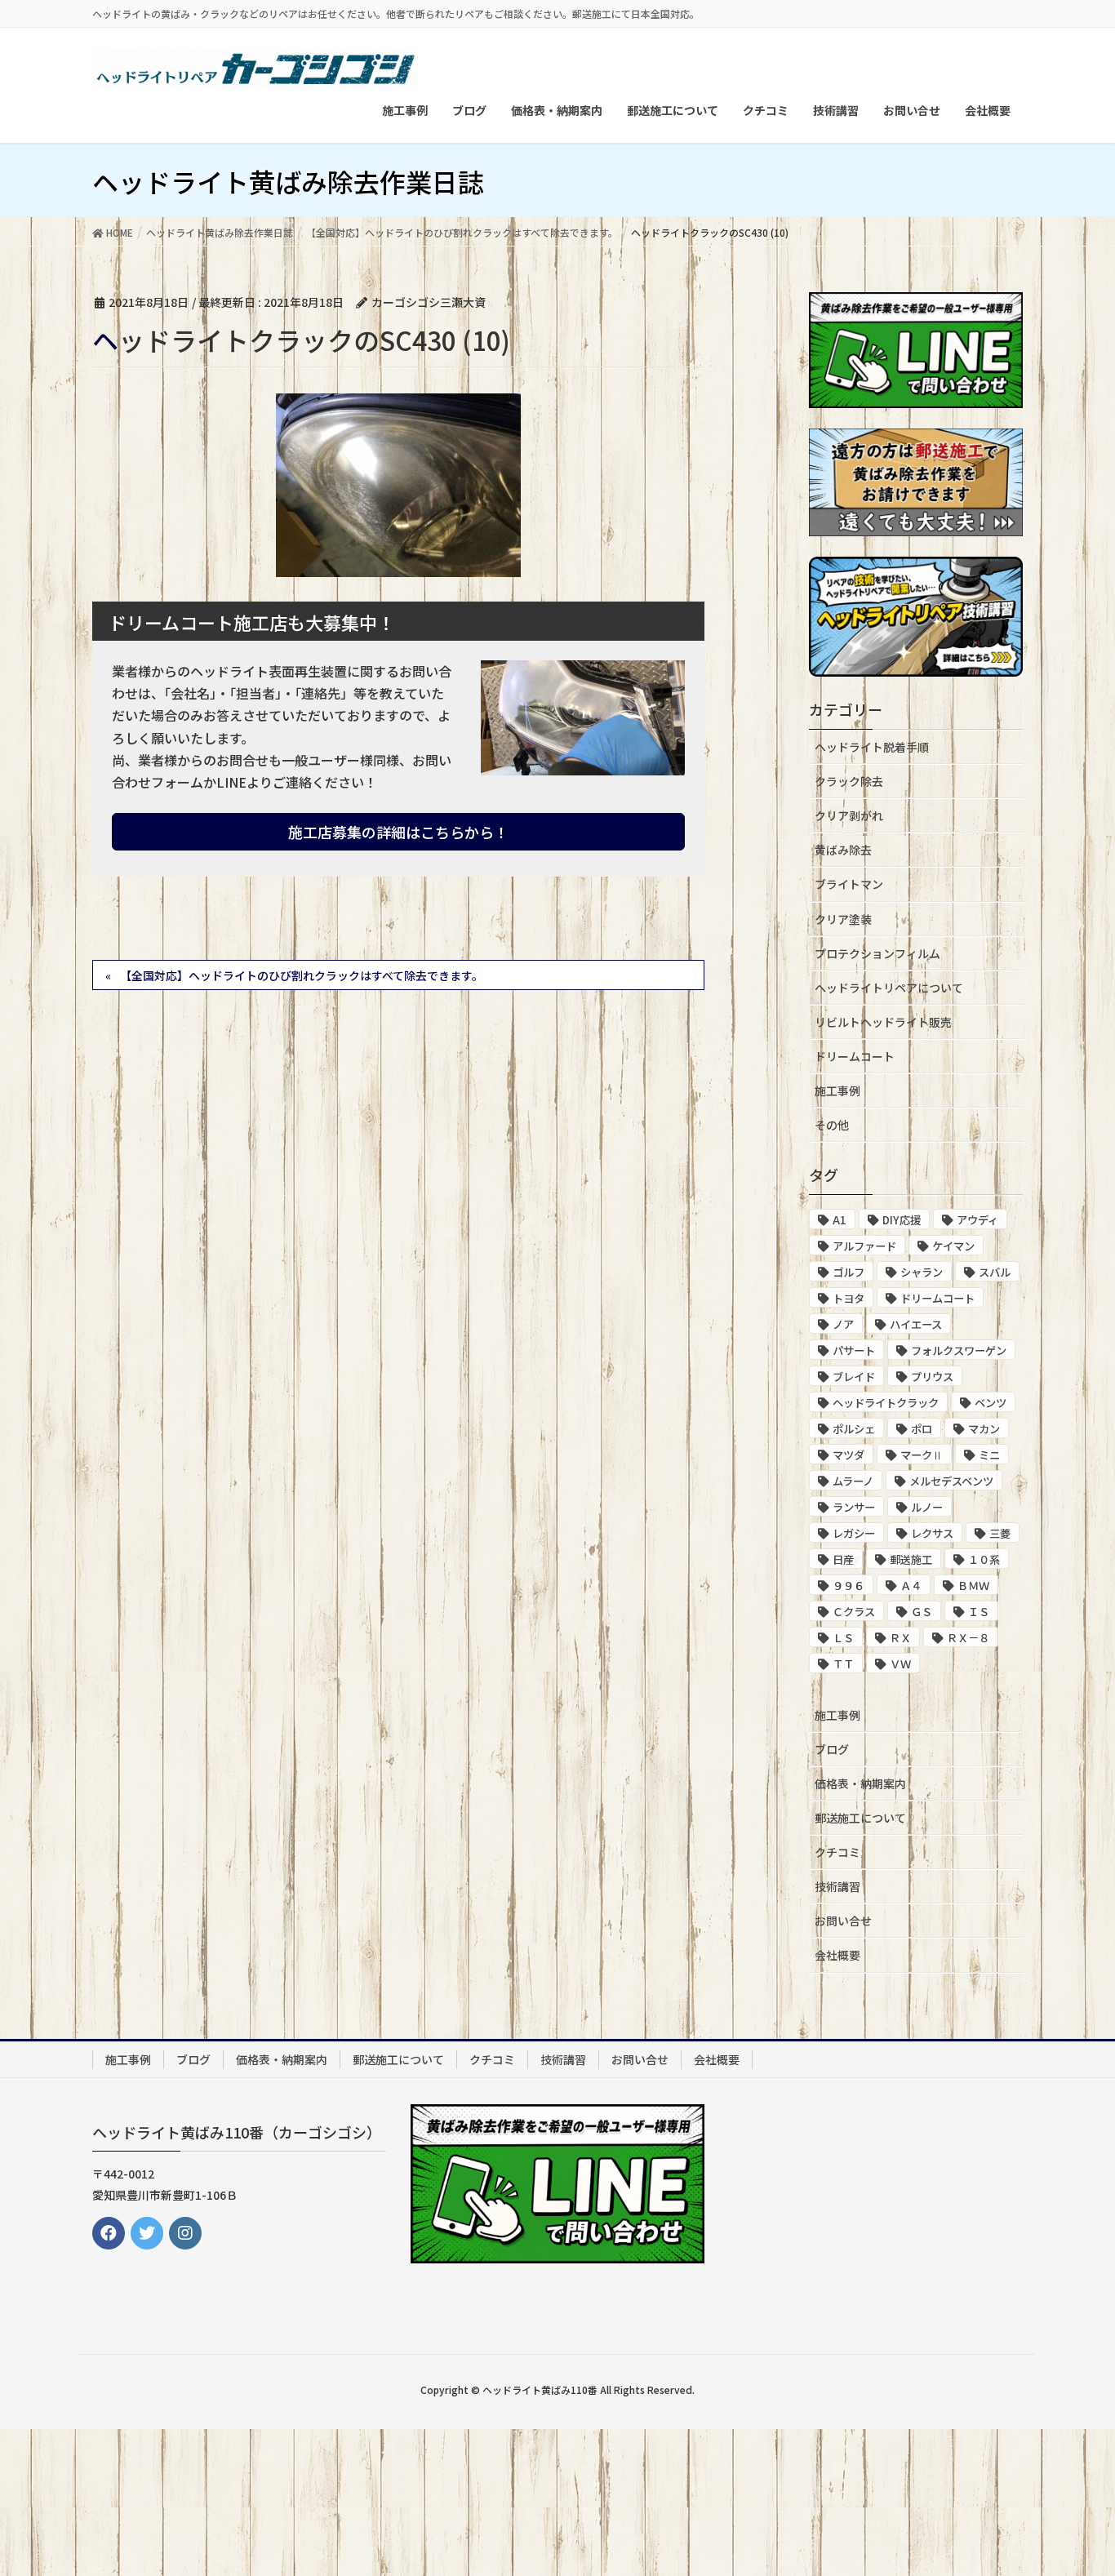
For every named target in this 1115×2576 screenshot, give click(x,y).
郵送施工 (911, 1559)
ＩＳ (979, 1612)
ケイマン (953, 1246)
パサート (854, 1350)
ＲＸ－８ (968, 1638)
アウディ (977, 1220)
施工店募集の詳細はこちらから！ (398, 832)
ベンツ (991, 1403)
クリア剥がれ (849, 815)
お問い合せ (843, 1921)
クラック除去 (849, 781)
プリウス (932, 1377)
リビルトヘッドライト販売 (883, 1022)
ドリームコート (855, 1056)
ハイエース (916, 1324)
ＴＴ (843, 1664)
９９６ (848, 1586)
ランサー (854, 1507)
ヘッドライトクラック (886, 1403)
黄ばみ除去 (843, 850)
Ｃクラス (854, 1612)
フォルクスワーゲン (959, 1350)
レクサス (932, 1533)
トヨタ (848, 1298)
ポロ (922, 1429)
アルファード (864, 1246)
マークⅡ (922, 1455)
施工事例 (837, 1090)
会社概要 (837, 1955)
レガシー (854, 1533)
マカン (984, 1429)
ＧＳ (922, 1612)
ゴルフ (848, 1272)
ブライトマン (849, 884)
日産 (843, 1559)
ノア (843, 1324)
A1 (840, 1220)
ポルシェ (854, 1429)
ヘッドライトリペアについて (889, 988)
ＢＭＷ (973, 1586)
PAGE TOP (1074, 2483)
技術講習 (837, 1886)
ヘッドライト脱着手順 (872, 747)
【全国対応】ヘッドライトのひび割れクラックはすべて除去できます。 (302, 975)
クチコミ (837, 1852)
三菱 (1000, 1533)
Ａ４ (911, 1586)
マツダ (848, 1455)
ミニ (989, 1455)
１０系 (984, 1559)
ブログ (832, 1749)
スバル (995, 1272)
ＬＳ (843, 1638)
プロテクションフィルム (877, 953)
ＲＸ (900, 1638)
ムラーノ (853, 1481)
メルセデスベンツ (951, 1481)
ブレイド (854, 1377)
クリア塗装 (843, 919)
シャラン (922, 1272)
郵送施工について (860, 1818)
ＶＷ (900, 1664)
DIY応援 (902, 1220)
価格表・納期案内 (860, 1783)
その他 (832, 1125)
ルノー (927, 1507)
